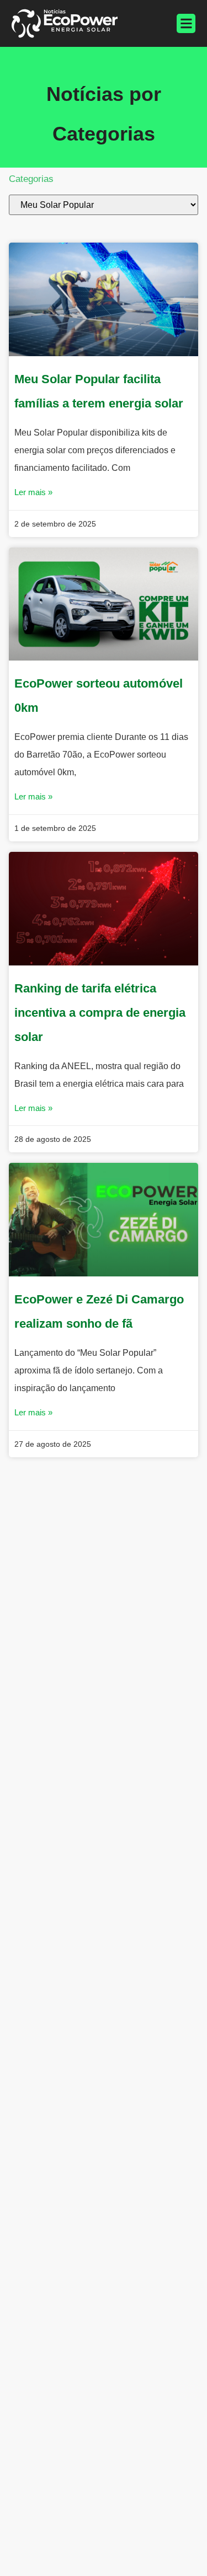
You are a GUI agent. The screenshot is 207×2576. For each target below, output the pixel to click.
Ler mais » (33, 492)
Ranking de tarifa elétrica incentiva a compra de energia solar (100, 1013)
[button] (186, 23)
